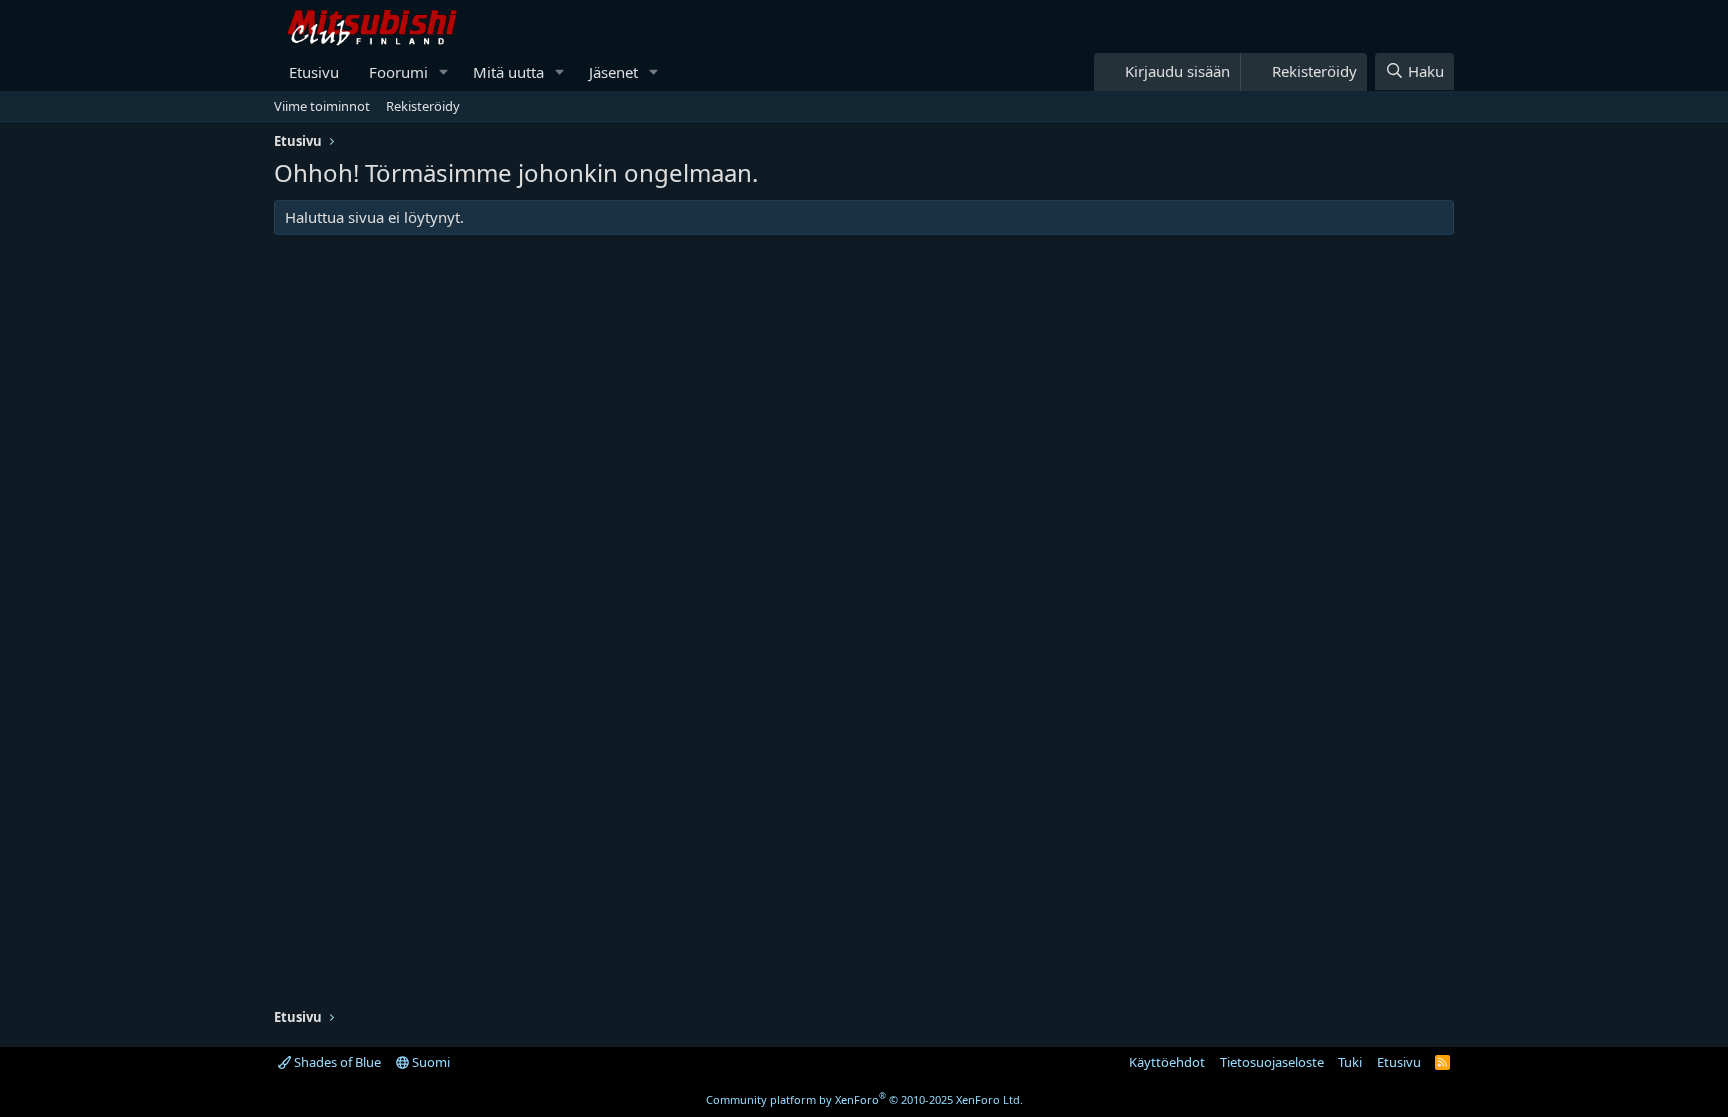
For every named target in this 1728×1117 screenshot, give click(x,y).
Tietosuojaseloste (1272, 1062)
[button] (444, 72)
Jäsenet (613, 72)
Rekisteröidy (423, 106)
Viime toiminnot (322, 106)
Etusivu (314, 72)
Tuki (1350, 1062)
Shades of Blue (336, 1062)
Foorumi (398, 72)
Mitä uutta (508, 72)
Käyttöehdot (1167, 1062)
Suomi (429, 1062)
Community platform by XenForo (864, 1099)
